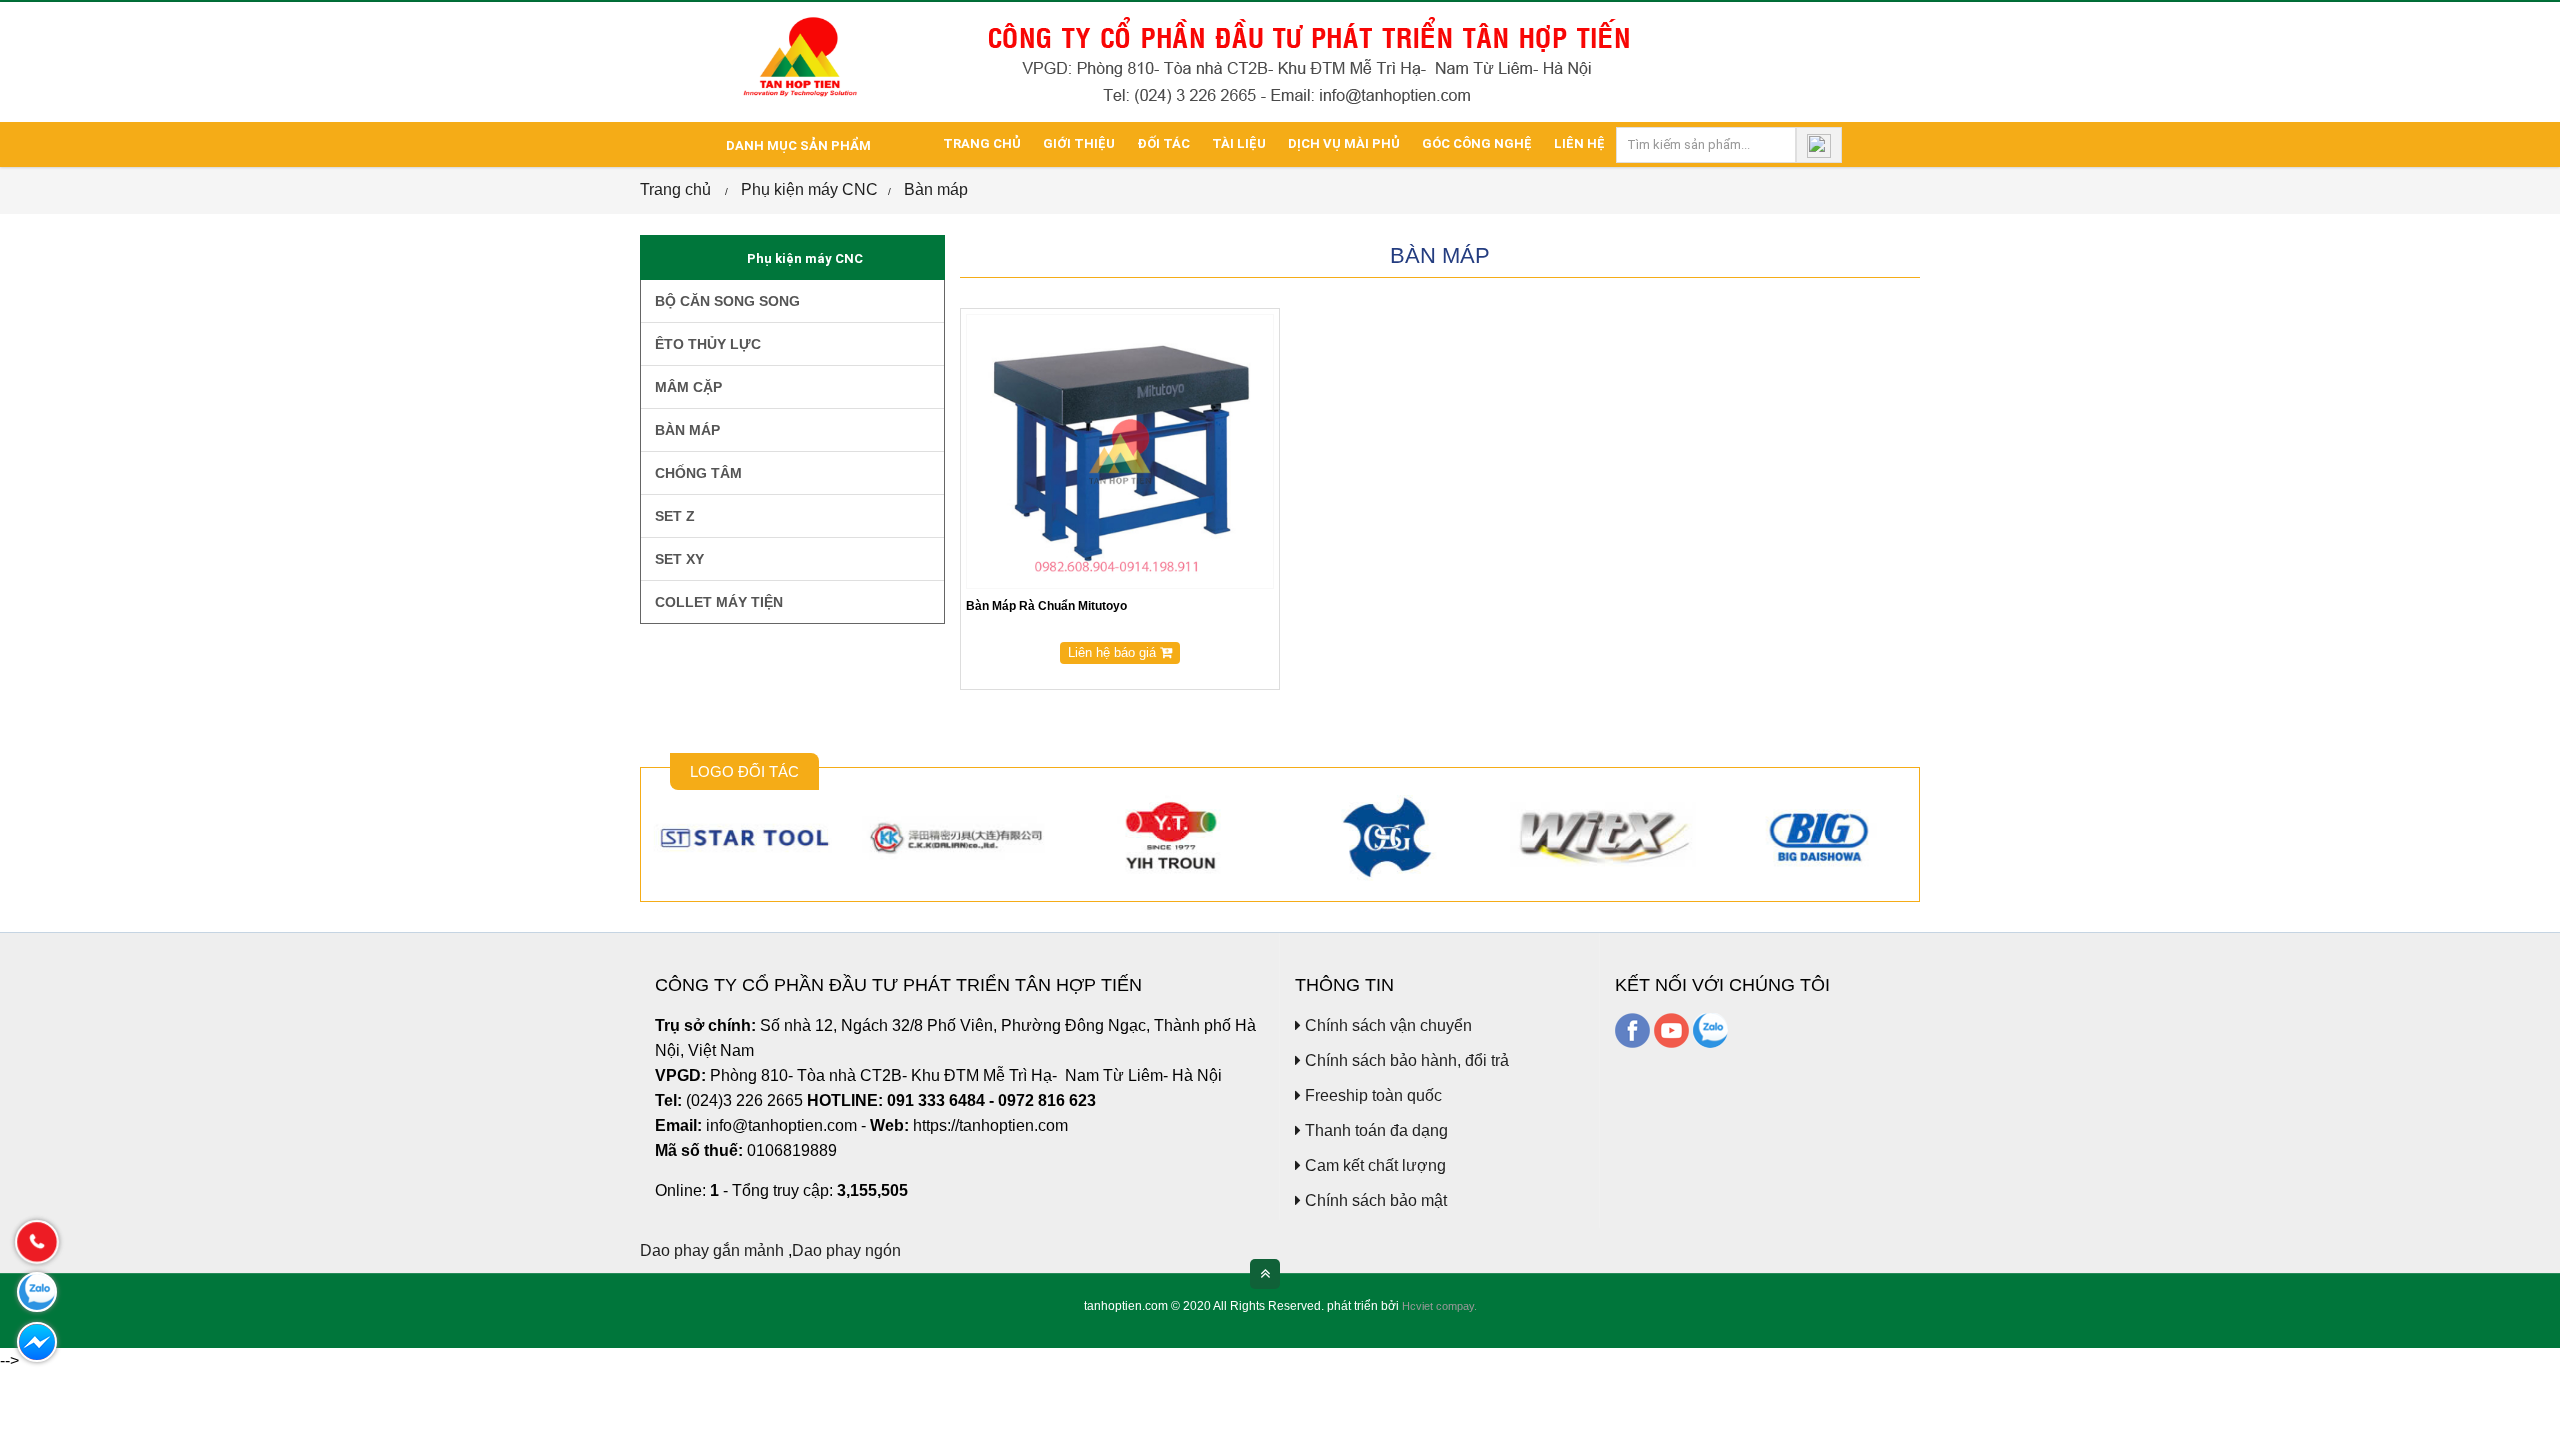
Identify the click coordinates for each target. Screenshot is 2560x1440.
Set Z (673, 516)
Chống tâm (696, 473)
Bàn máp (936, 189)
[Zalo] (1710, 1029)
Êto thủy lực (706, 344)
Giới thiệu (1079, 143)
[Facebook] (1632, 1029)
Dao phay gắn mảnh (712, 1250)
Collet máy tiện (717, 602)
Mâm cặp (686, 387)
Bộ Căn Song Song (725, 301)
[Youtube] (1671, 1029)
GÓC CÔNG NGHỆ (1477, 143)
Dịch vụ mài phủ (1344, 143)
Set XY (677, 559)
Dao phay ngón (846, 1250)
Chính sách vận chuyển (1386, 1025)
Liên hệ (1579, 143)
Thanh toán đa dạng (1374, 1130)
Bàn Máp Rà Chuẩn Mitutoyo (1046, 606)
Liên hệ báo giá (1114, 652)
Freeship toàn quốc (1371, 1095)
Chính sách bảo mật (1374, 1200)
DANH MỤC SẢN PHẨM (797, 145)
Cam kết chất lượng (1373, 1165)
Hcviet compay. (1439, 1306)
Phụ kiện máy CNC (809, 189)
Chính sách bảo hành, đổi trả (1405, 1060)
